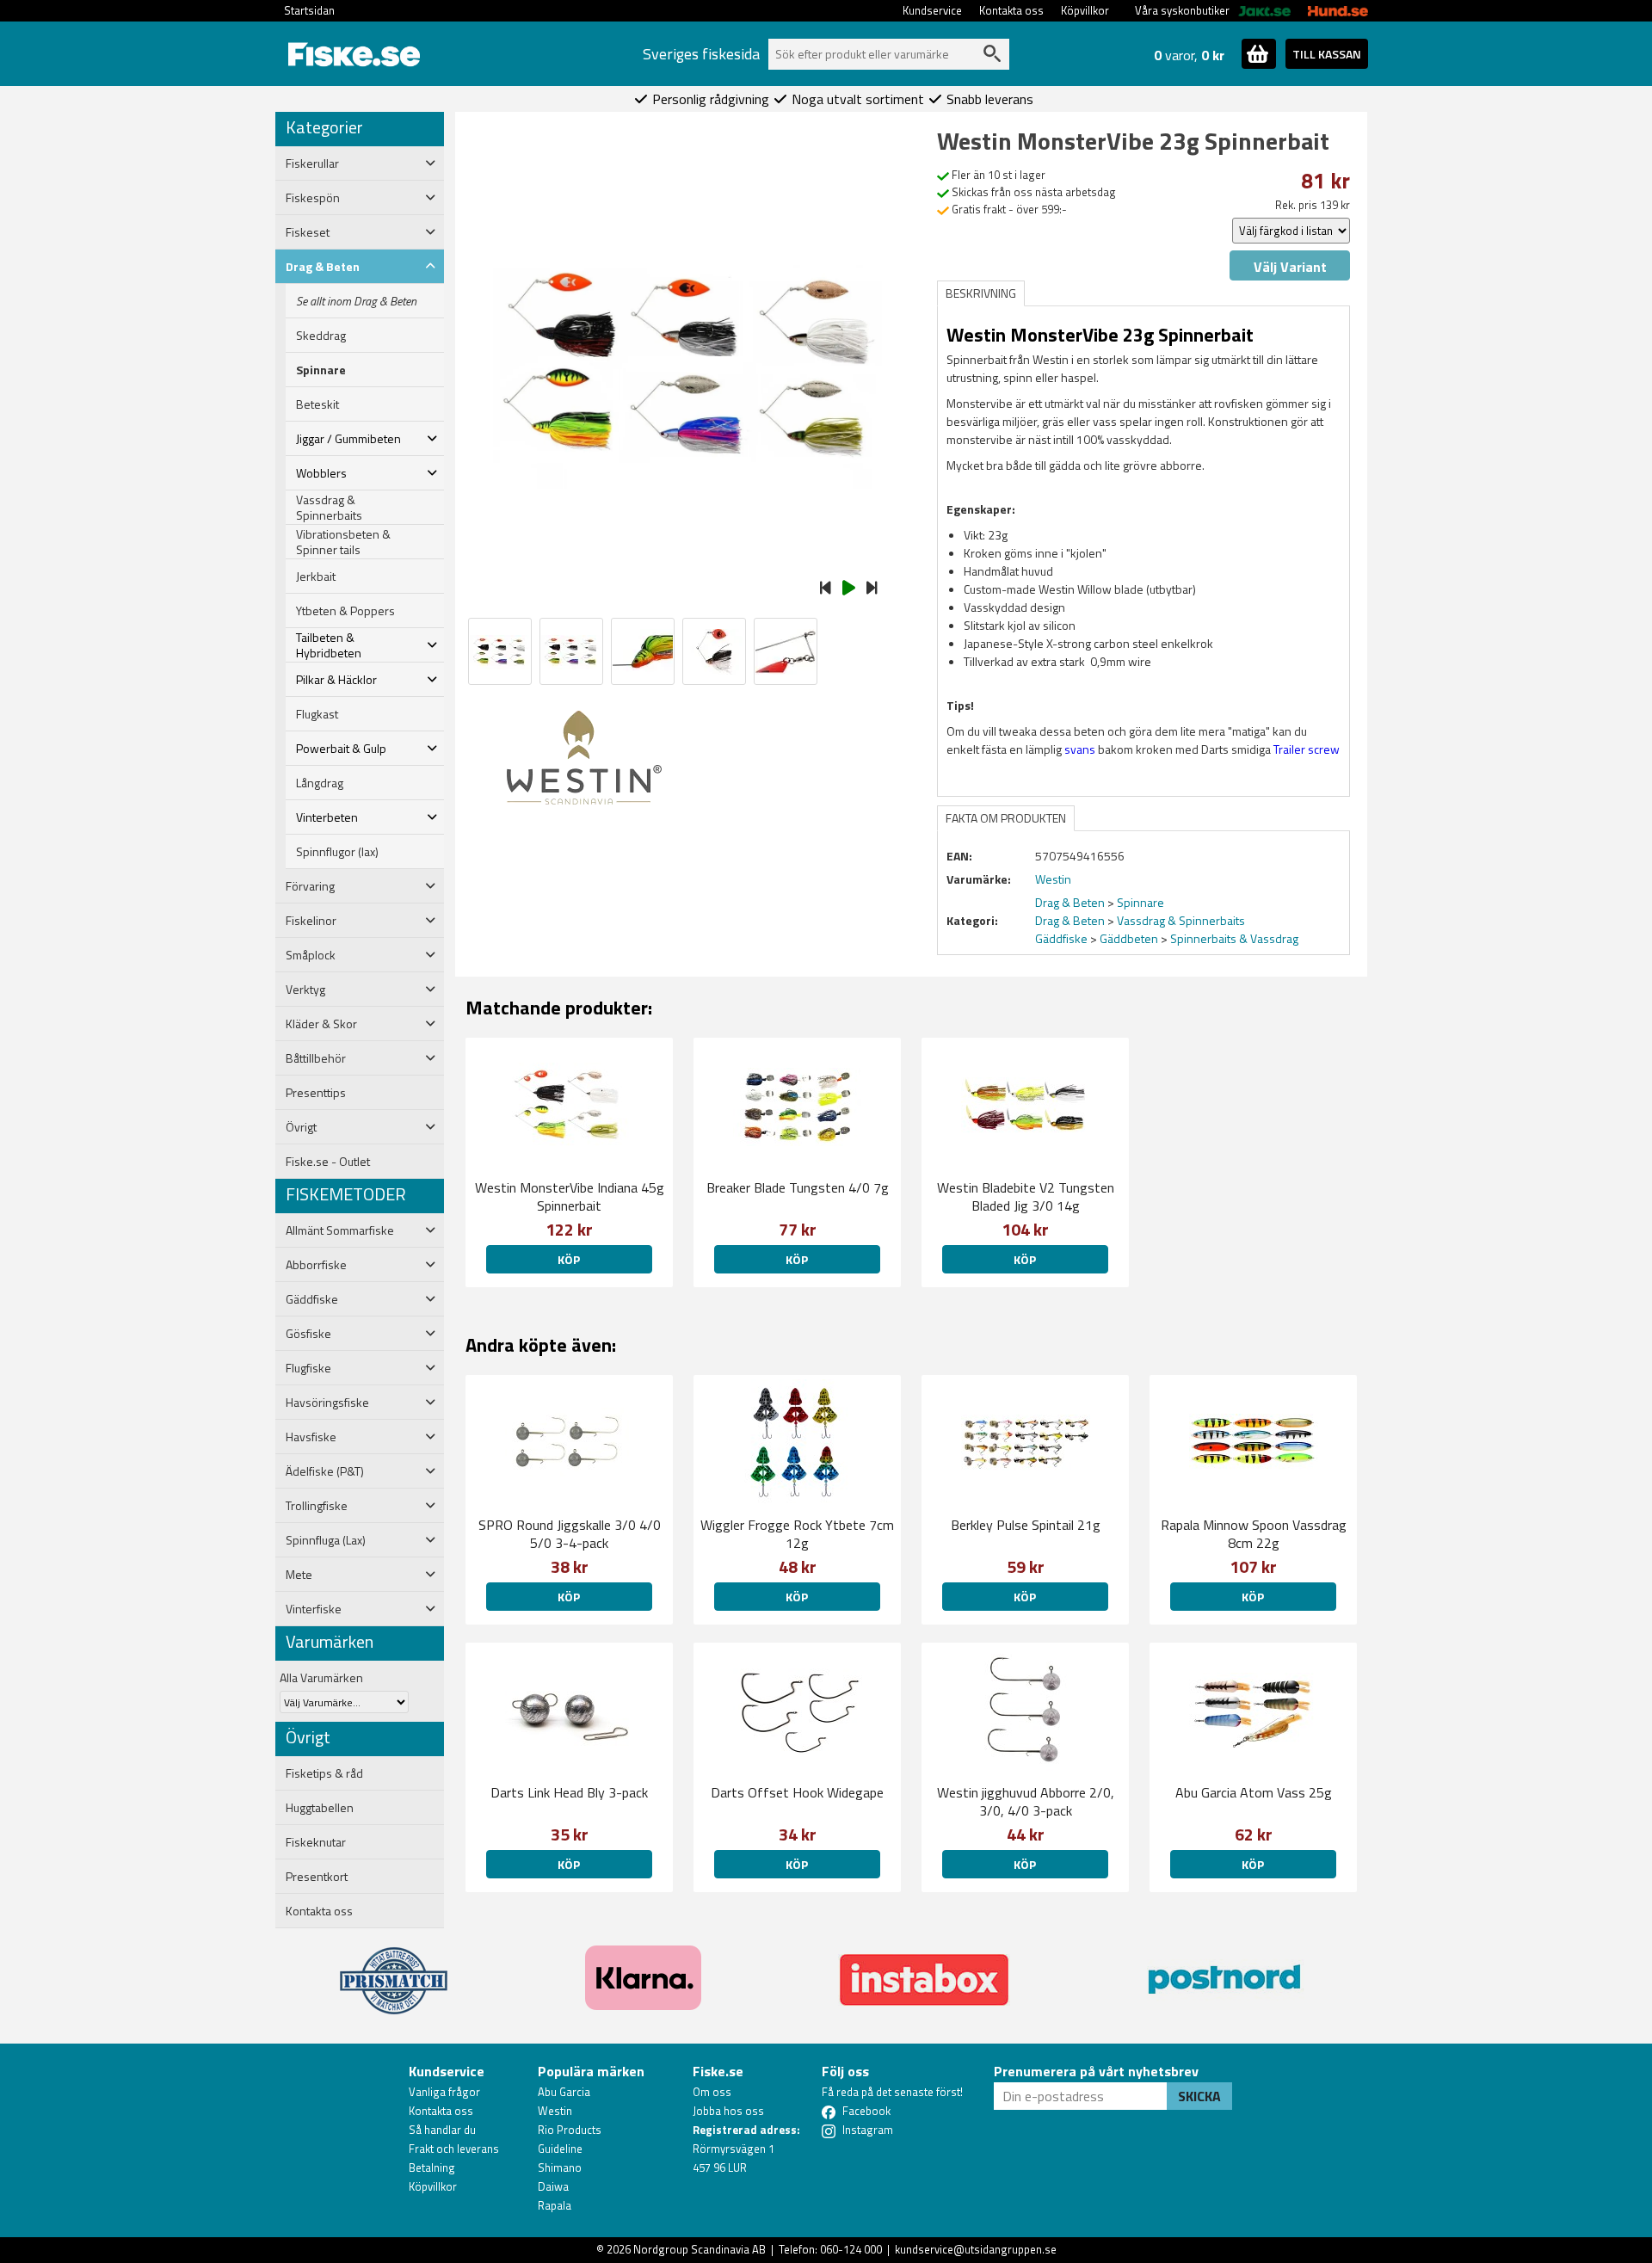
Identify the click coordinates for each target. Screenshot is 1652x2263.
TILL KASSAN (1327, 54)
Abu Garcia (564, 2092)
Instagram (868, 2130)
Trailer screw (1307, 749)
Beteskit (317, 404)
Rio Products (570, 2130)
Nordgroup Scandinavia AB (700, 2249)
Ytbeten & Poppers (345, 611)
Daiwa (553, 2186)
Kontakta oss (1011, 10)
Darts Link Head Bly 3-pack (569, 1792)
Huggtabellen (320, 1808)
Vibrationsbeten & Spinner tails (343, 542)
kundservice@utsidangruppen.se (976, 2249)
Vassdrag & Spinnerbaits (329, 508)
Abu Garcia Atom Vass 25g (1254, 1792)
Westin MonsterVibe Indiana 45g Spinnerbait (570, 1196)
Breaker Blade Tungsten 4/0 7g (798, 1187)
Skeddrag (321, 336)
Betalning (432, 2167)
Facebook (866, 2111)
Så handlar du (442, 2130)
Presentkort (317, 1877)
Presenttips (316, 1093)
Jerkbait (316, 577)
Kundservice (932, 10)
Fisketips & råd (324, 1773)
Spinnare (321, 370)
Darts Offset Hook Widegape (797, 1792)
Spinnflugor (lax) (337, 852)
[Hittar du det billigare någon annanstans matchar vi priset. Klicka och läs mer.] (394, 1970)
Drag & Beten (1070, 902)
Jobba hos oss (728, 2111)
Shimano (560, 2167)
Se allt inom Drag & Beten (356, 301)
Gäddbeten (1129, 938)
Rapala (555, 2205)
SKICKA (1199, 2096)
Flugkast (317, 714)
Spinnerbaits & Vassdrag (1234, 938)
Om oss (712, 2092)
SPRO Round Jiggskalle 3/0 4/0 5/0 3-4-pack (570, 1534)
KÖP (569, 1259)
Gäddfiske (1061, 938)
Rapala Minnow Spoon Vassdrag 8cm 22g (1254, 1534)
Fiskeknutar (316, 1842)
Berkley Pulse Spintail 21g (1026, 1525)
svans (1080, 749)
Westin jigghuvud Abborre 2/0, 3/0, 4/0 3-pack (1026, 1801)
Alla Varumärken (321, 1677)
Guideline (560, 2149)
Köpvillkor (1085, 10)
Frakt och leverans (454, 2149)
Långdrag (320, 783)
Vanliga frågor (444, 2092)
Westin (555, 2111)
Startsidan (309, 10)
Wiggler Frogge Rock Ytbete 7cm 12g (797, 1534)
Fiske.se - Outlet (328, 1162)
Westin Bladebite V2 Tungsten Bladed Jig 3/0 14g (1026, 1196)
